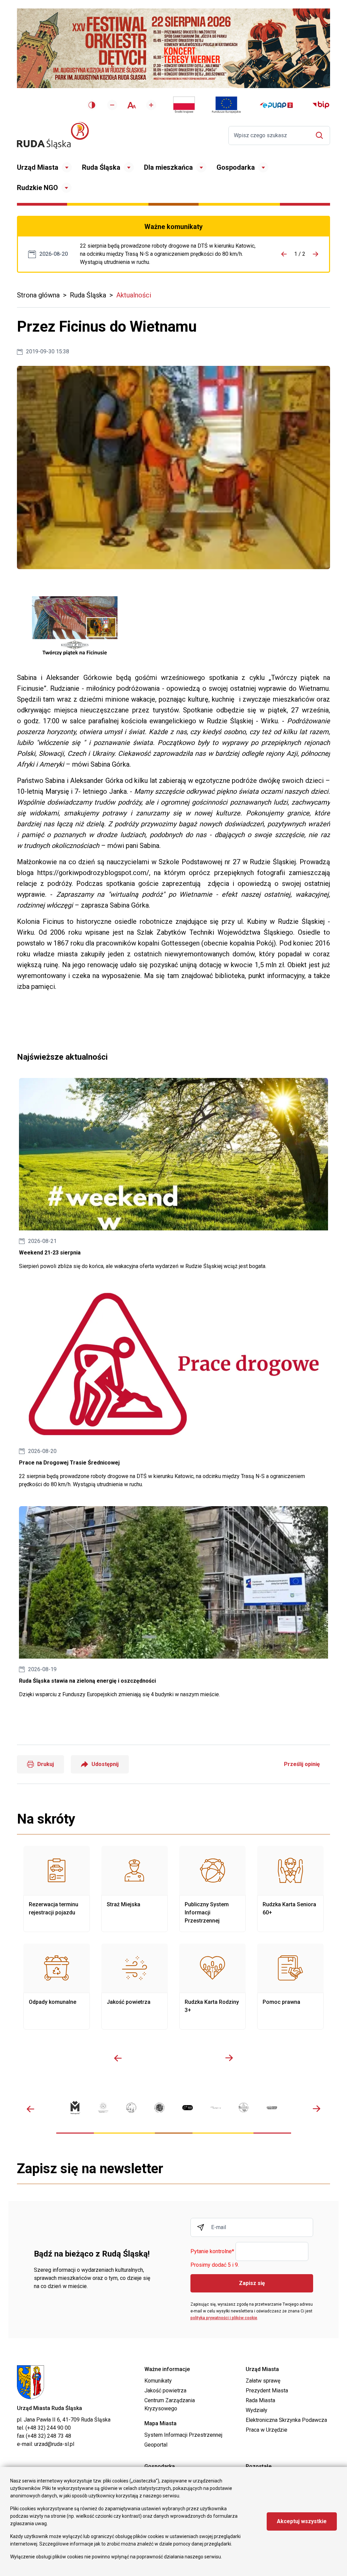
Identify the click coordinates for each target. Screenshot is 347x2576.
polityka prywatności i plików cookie (224, 2318)
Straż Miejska (135, 1889)
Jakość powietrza (135, 1987)
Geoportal (156, 2445)
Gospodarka (236, 167)
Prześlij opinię (302, 1764)
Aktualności (134, 295)
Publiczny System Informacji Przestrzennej (212, 1889)
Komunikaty (158, 2381)
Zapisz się (252, 2283)
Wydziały (257, 2410)
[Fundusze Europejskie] (226, 105)
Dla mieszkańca (168, 167)
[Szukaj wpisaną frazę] (321, 135)
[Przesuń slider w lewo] (118, 2058)
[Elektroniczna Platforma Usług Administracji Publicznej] (276, 105)
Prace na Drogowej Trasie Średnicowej (170, 254)
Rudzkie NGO (37, 188)
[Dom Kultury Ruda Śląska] (216, 2108)
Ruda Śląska (101, 167)
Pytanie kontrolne (212, 2252)
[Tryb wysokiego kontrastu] (92, 105)
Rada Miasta (260, 2400)
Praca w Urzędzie (267, 2430)
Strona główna (38, 295)
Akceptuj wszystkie (302, 2521)
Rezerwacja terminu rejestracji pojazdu (57, 1889)
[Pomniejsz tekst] (112, 105)
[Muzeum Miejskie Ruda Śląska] (131, 2108)
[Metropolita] (75, 2108)
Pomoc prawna (290, 1987)
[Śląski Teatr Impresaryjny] (188, 2108)
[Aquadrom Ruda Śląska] (272, 2107)
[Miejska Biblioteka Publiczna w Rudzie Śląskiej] (159, 2108)
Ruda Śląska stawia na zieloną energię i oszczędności (173, 1602)
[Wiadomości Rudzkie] (244, 2107)
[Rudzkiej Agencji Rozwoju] (103, 2107)
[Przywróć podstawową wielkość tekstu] (132, 105)
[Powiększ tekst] (151, 105)
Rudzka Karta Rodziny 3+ (212, 1987)
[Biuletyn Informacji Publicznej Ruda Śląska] (321, 105)
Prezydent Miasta (267, 2391)
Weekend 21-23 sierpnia (173, 1174)
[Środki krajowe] (184, 105)
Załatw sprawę (263, 2381)
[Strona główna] (53, 135)
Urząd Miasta (38, 167)
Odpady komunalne (57, 1987)
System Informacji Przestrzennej (183, 2435)
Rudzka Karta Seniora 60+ (290, 1889)
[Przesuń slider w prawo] (229, 2058)
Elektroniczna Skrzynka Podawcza (286, 2420)
